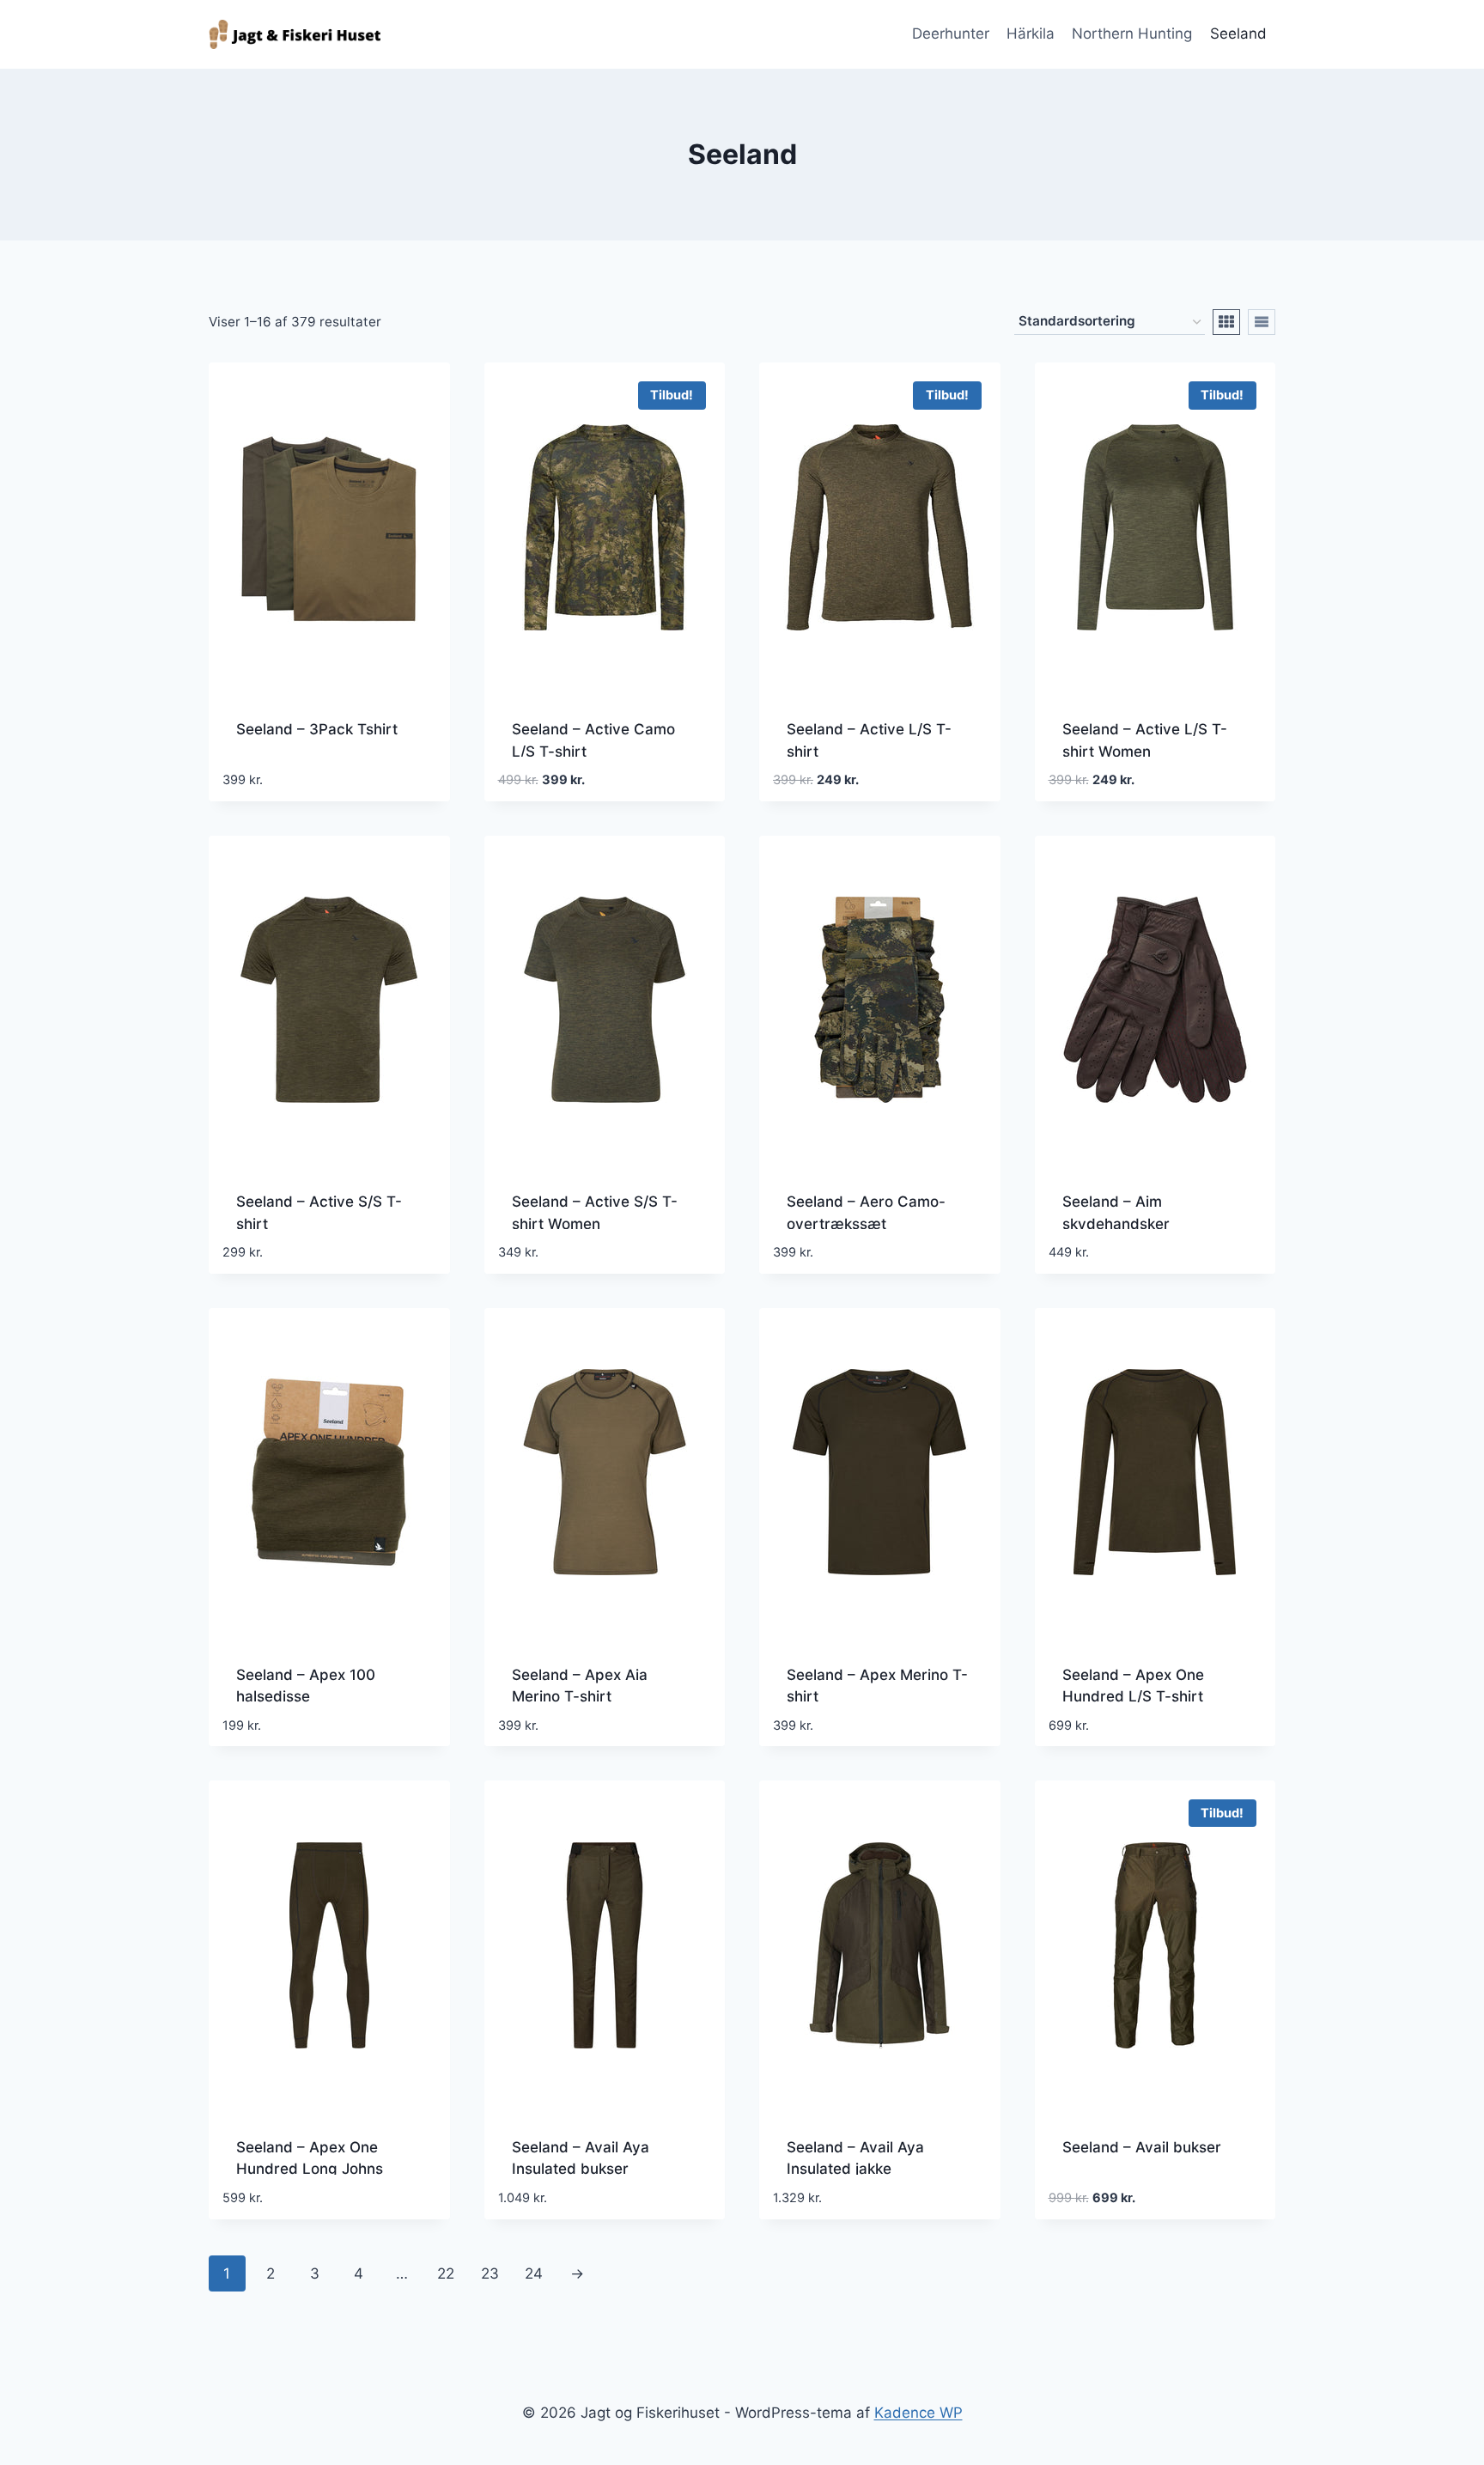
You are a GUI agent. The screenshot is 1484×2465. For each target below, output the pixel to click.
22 (446, 2273)
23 (490, 2273)
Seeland (1238, 33)
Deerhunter (951, 33)
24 (534, 2273)
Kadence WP (918, 2413)
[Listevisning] (1262, 322)
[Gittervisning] (1226, 322)
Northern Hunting (1132, 33)
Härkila (1031, 33)
